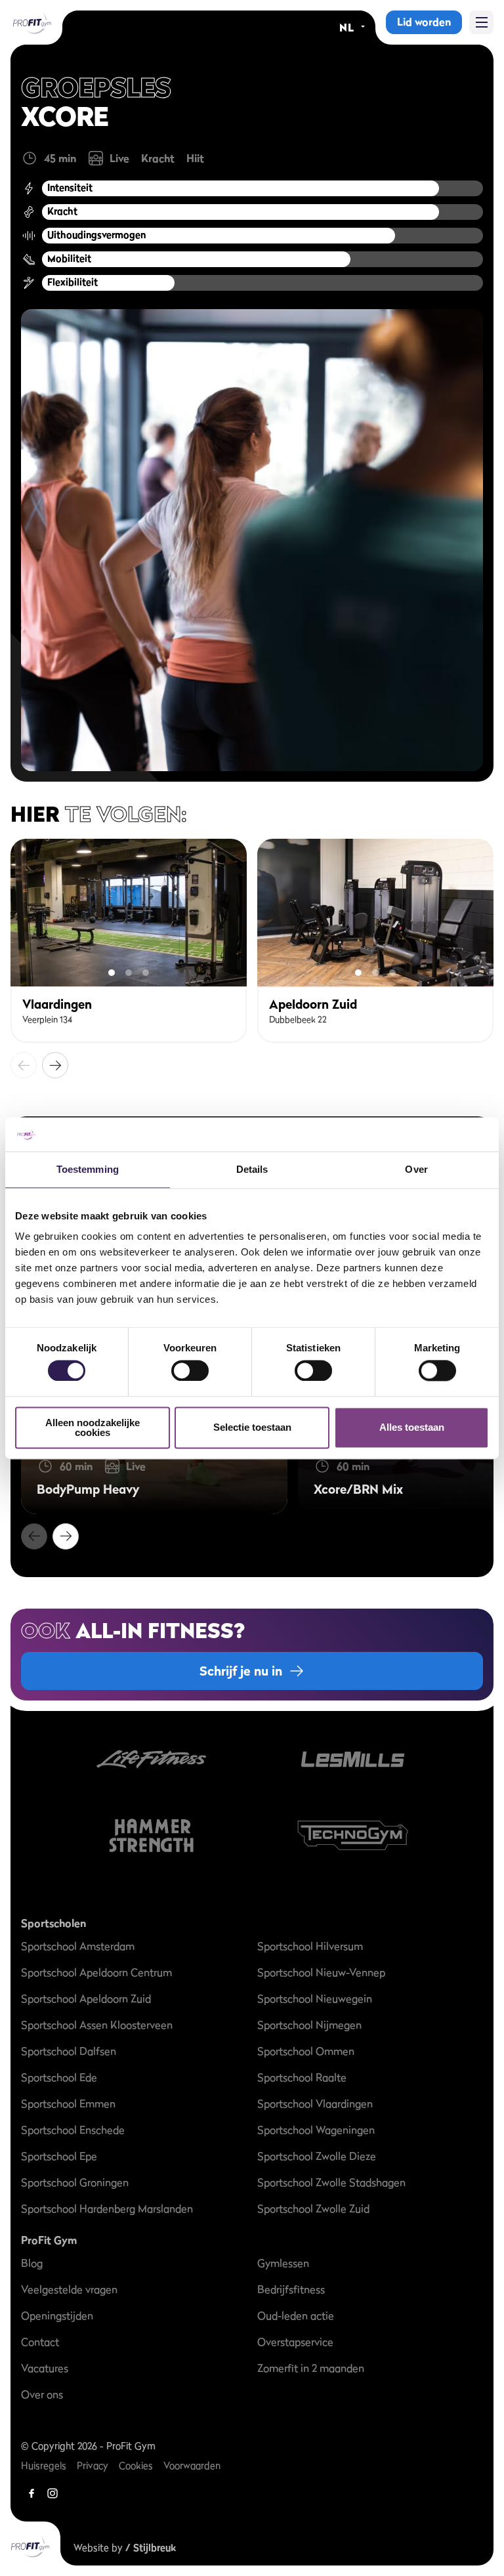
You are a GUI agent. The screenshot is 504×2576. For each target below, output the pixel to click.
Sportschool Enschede (73, 2130)
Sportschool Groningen (75, 2182)
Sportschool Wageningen (316, 2130)
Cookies (136, 2465)
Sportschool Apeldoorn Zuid (86, 1998)
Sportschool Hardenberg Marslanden (107, 2208)
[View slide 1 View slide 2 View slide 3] (129, 913)
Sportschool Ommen (306, 2051)
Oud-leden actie (296, 2315)
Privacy (93, 2465)
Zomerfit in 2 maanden (311, 2368)
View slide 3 (146, 973)
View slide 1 (112, 973)
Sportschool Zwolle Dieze (317, 2156)
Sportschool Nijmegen (309, 2025)
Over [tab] (416, 1169)
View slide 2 (129, 973)
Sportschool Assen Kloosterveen (97, 2025)
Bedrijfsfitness (291, 2289)
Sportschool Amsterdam (78, 1946)
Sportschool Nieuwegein (315, 1998)
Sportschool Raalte (302, 2077)
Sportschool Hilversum (310, 1946)
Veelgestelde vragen (69, 2289)
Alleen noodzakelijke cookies (93, 1427)
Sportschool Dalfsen (69, 2051)
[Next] (55, 1065)
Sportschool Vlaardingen (315, 2103)
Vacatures (45, 2368)
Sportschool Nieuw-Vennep (321, 1972)
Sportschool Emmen (68, 2103)
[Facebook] (31, 2493)
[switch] (190, 1365)
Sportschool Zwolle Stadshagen (331, 2182)
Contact (40, 2342)
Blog (32, 2263)
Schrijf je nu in (241, 1671)
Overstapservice (295, 2342)
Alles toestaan (412, 1428)
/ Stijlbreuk (151, 2547)
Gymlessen (283, 2263)
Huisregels (44, 2465)
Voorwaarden (192, 2465)
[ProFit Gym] (31, 22)
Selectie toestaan (252, 1428)
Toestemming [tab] (88, 1169)
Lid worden (424, 22)
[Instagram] (52, 2493)
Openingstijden (57, 2315)
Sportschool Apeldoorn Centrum (96, 1972)
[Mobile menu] (481, 22)
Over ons (42, 2394)
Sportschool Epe (59, 2156)
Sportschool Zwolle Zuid (313, 2208)
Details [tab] (252, 1169)
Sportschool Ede (59, 2077)
